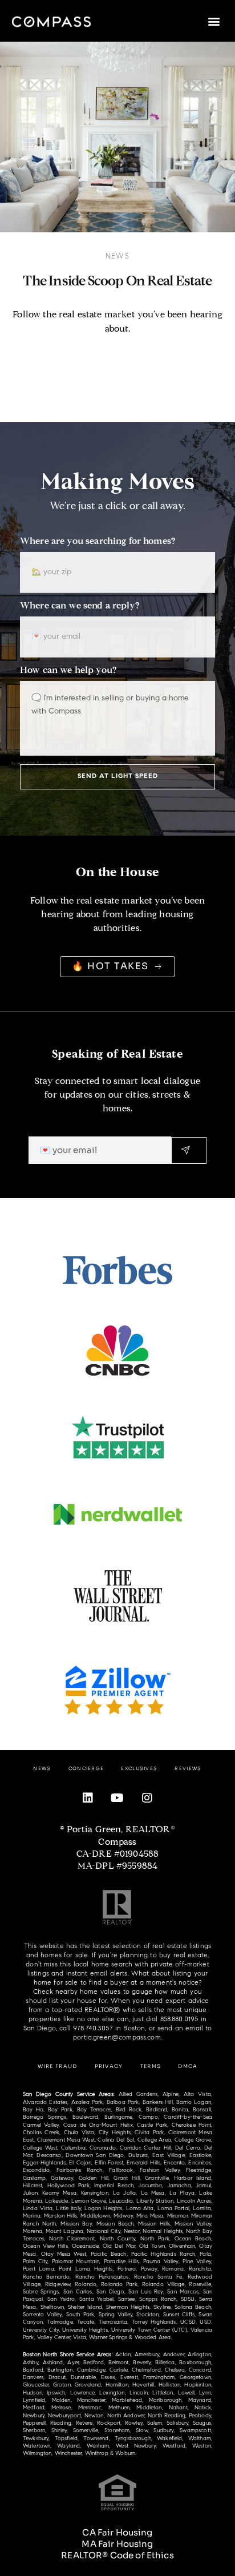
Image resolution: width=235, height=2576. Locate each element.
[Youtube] (117, 1798)
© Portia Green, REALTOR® (117, 1830)
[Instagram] (147, 1798)
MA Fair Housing (117, 2544)
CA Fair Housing (117, 2532)
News (117, 256)
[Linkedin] (88, 1798)
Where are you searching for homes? (98, 542)
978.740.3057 (93, 2028)
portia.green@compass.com (117, 2037)
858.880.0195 (179, 2019)
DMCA (188, 2066)
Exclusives (139, 1768)
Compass (117, 1843)
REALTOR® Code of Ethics (117, 2555)
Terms (151, 2066)
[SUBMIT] (189, 1150)
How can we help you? (68, 671)
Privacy (109, 2066)
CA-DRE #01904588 (117, 1855)
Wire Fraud (58, 2066)
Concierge (86, 1768)
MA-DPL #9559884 (117, 1867)
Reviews (188, 1768)
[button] (214, 21)
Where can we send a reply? (80, 606)
